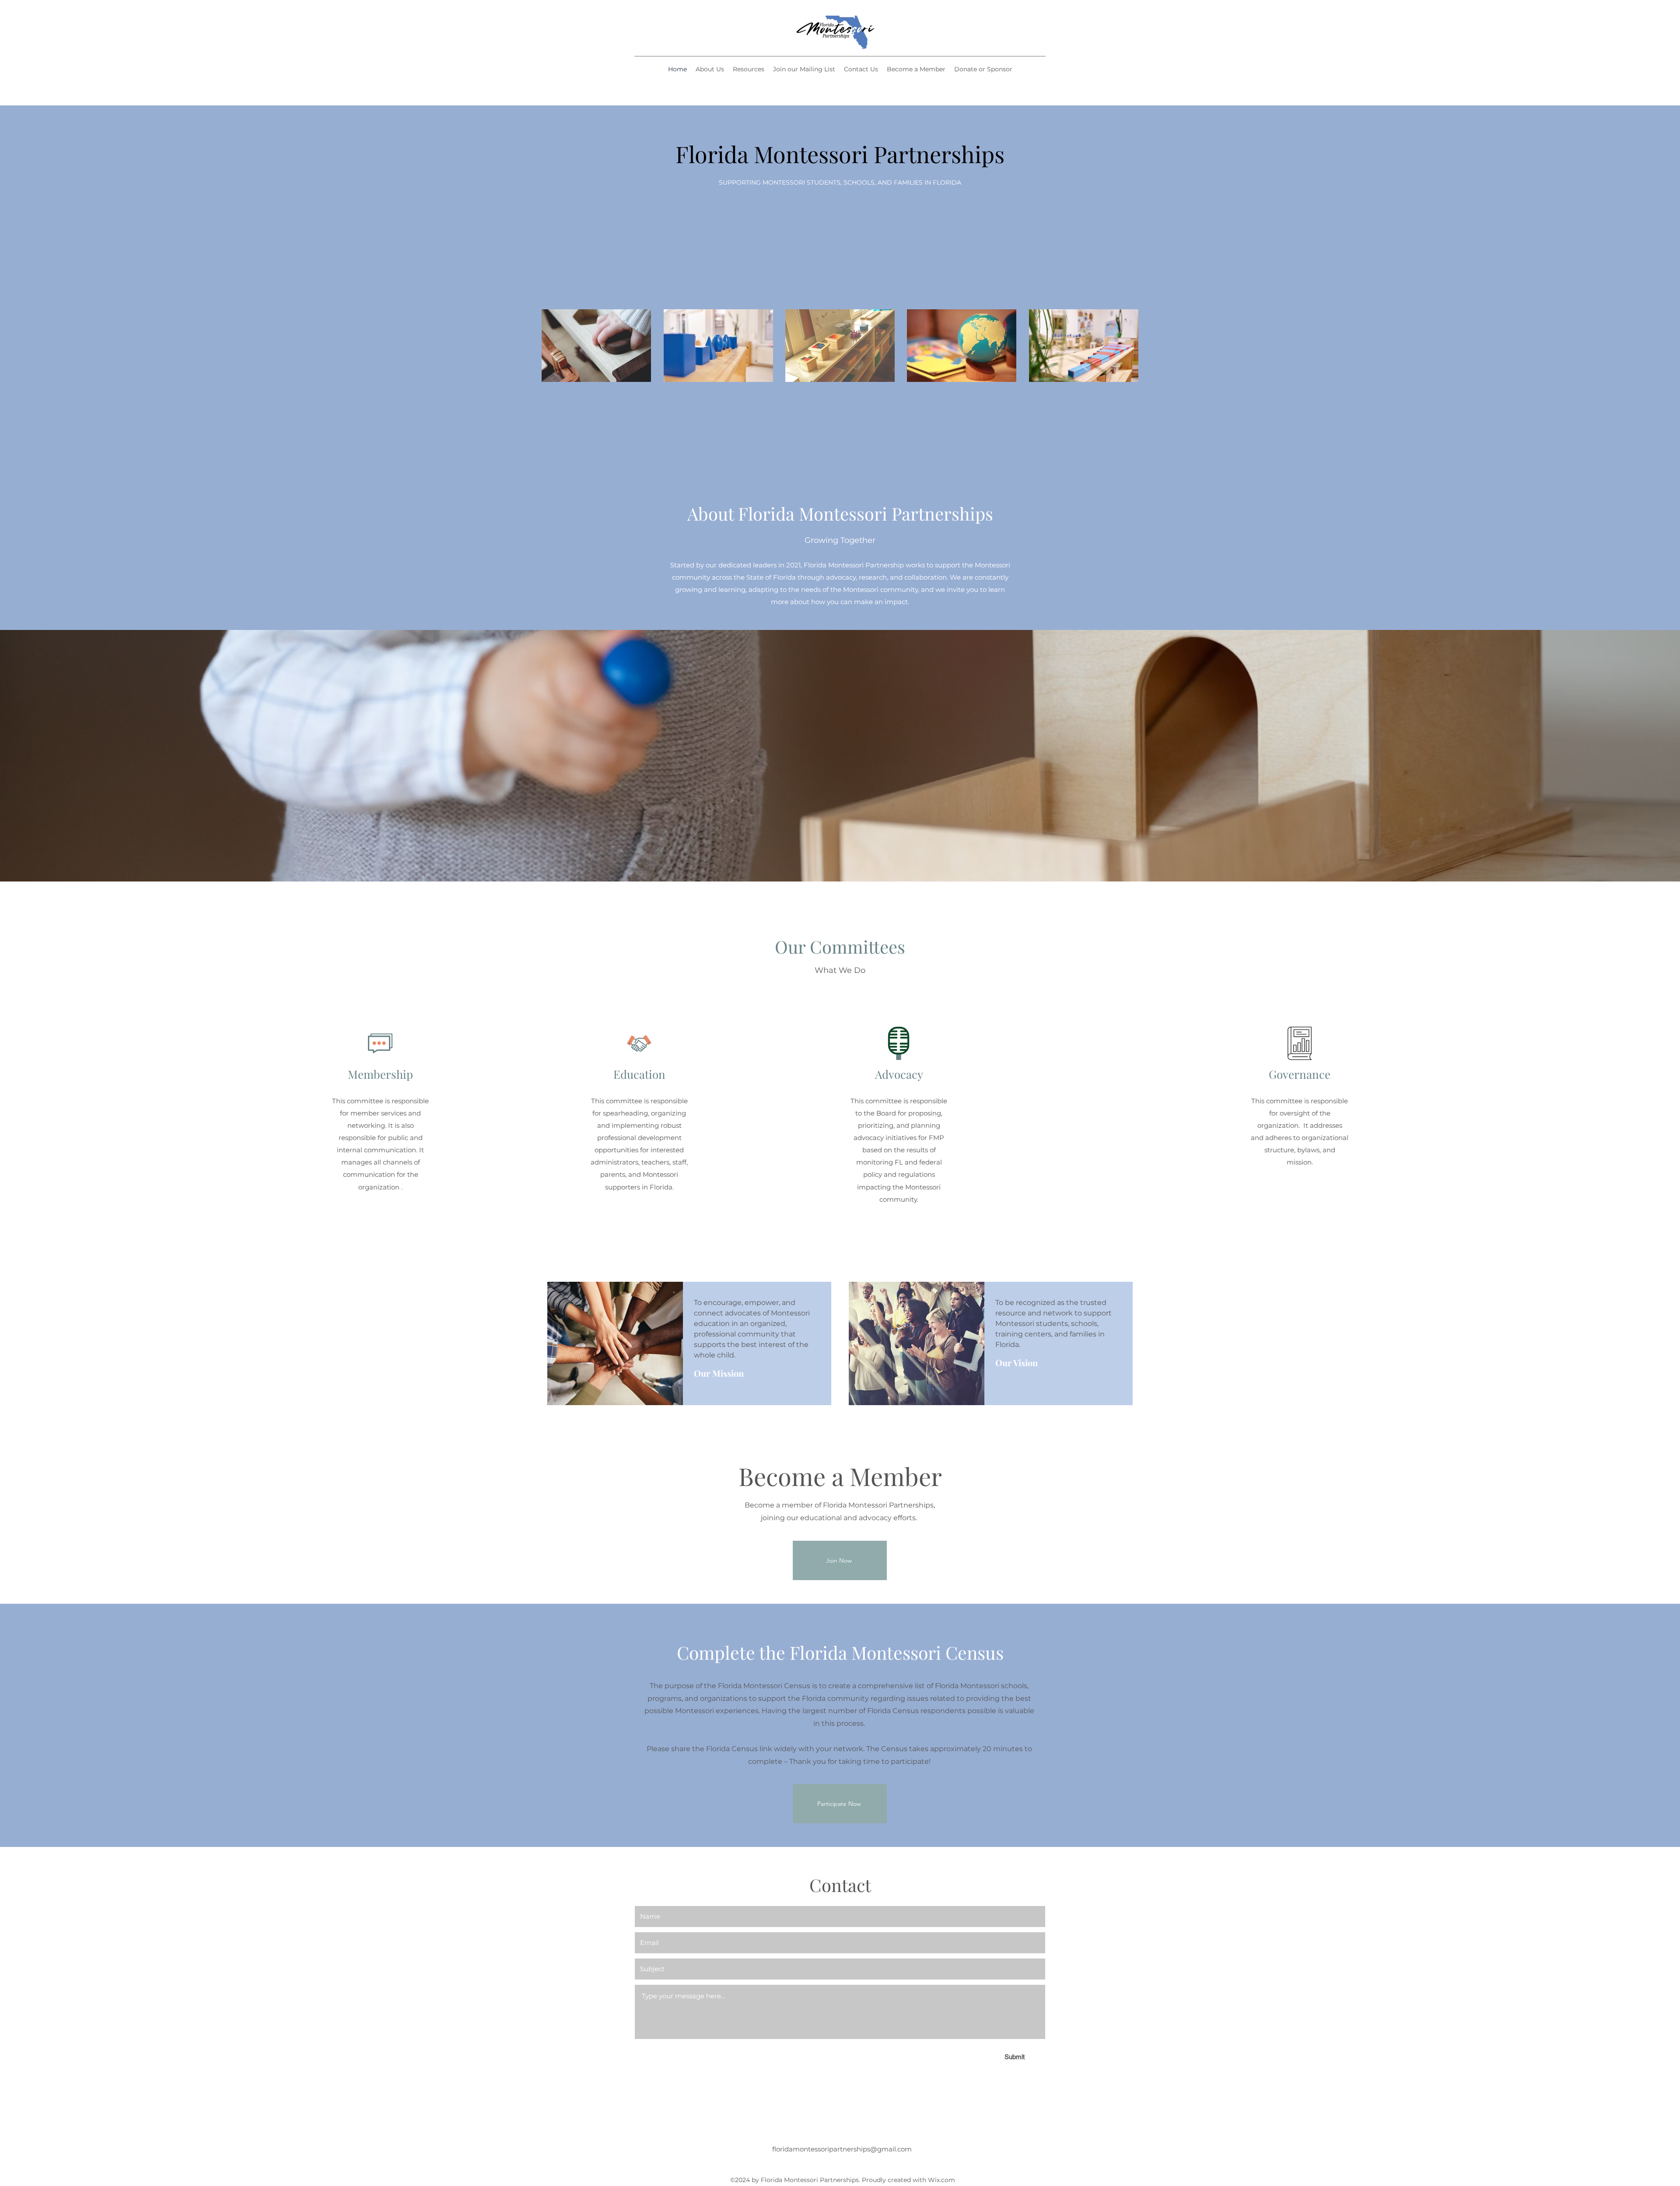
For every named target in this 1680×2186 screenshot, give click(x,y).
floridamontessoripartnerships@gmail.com (842, 2149)
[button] (749, 69)
